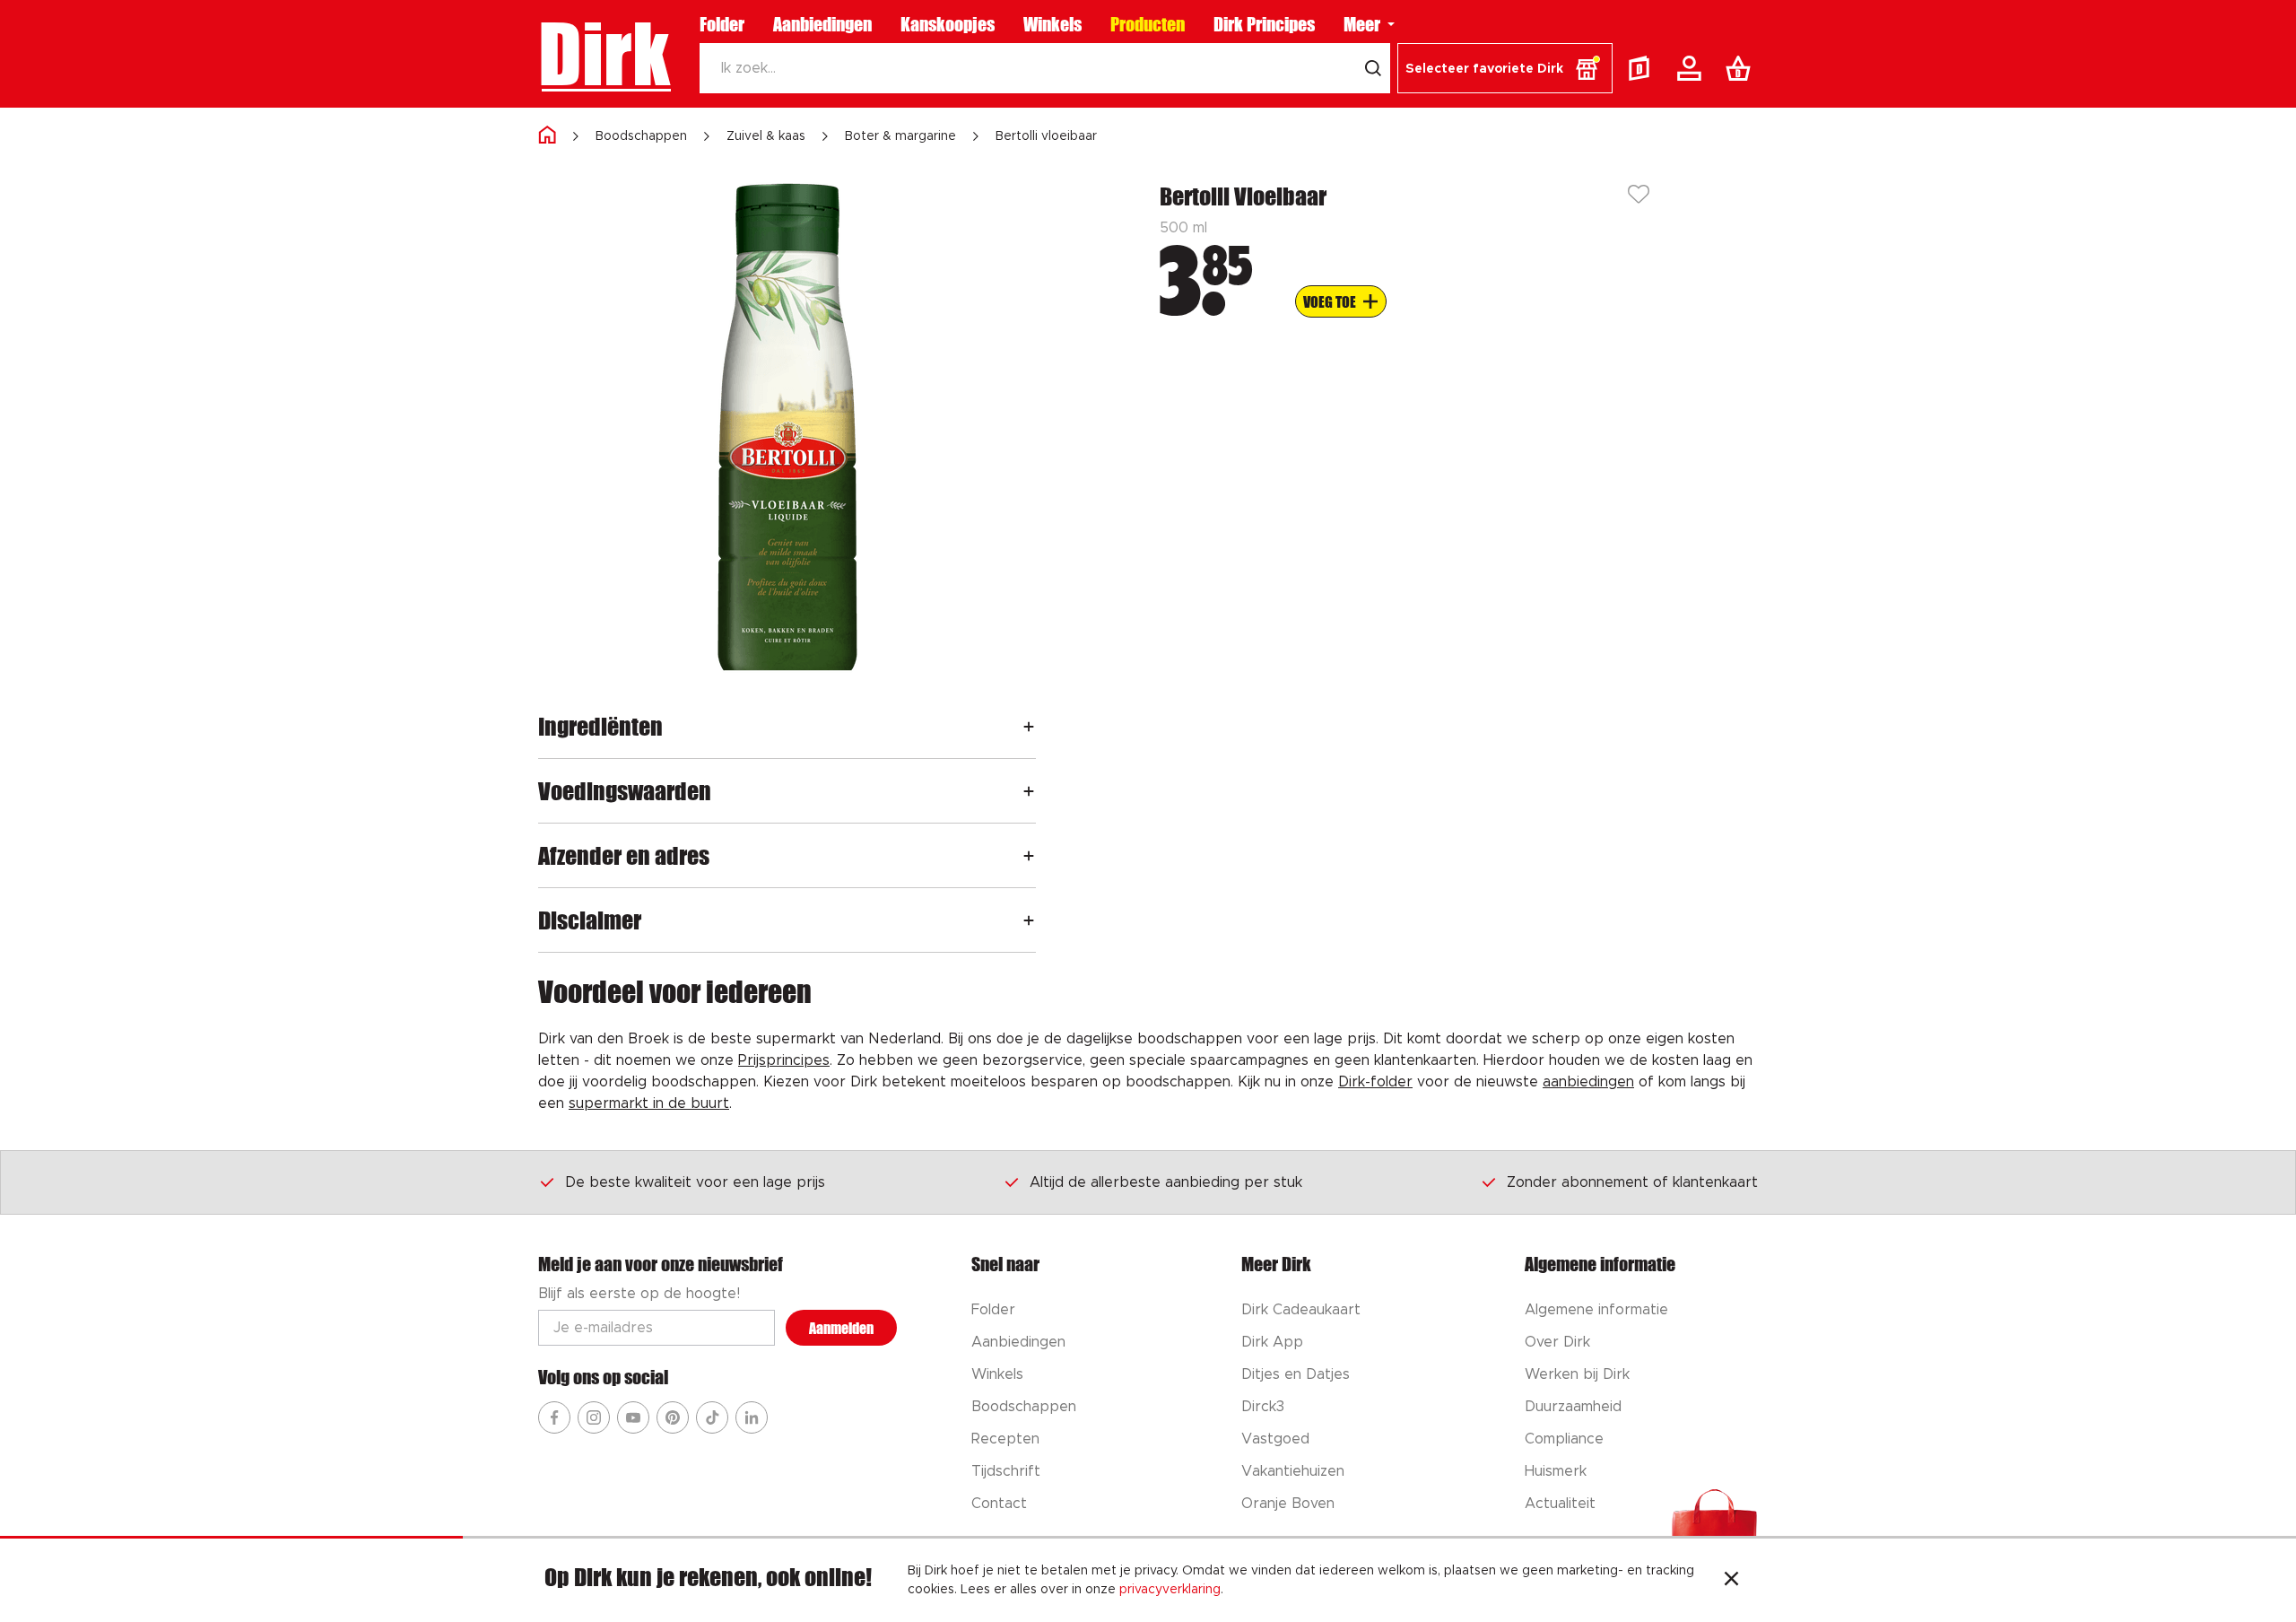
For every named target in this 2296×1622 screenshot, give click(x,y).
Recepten (1005, 1439)
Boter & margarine (900, 136)
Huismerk (1556, 1471)
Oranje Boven (1288, 1504)
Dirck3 (1263, 1407)
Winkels (1052, 24)
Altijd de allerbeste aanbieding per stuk (1166, 1182)
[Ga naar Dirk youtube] (633, 1417)
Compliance (1564, 1439)
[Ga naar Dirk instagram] (594, 1417)
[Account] (1692, 68)
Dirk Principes (1264, 24)
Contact (999, 1504)
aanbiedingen (1588, 1082)
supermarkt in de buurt (649, 1103)
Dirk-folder (1375, 1082)
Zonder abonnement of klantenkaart (1632, 1182)
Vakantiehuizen (1293, 1471)
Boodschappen (641, 136)
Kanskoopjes (948, 24)
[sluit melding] (1731, 1581)
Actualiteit (1560, 1504)
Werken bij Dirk (1577, 1374)
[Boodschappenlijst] (1742, 68)
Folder (722, 24)
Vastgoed (1275, 1439)
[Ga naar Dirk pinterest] (673, 1417)
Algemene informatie (1596, 1310)
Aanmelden (841, 1328)
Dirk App (1272, 1342)
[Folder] (1643, 68)
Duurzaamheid (1573, 1407)
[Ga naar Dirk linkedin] (752, 1417)
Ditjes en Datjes (1296, 1374)
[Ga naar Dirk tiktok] (712, 1417)
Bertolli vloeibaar (1046, 136)
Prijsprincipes (784, 1060)
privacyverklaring (1170, 1590)
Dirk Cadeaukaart (1301, 1310)
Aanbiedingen (822, 24)
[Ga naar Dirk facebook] (554, 1417)
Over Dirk (1557, 1342)
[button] (1505, 68)
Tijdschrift (1006, 1471)
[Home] (547, 136)
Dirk (604, 54)
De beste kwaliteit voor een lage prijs (695, 1182)
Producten (1148, 24)
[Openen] (1029, 726)
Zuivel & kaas (766, 136)
